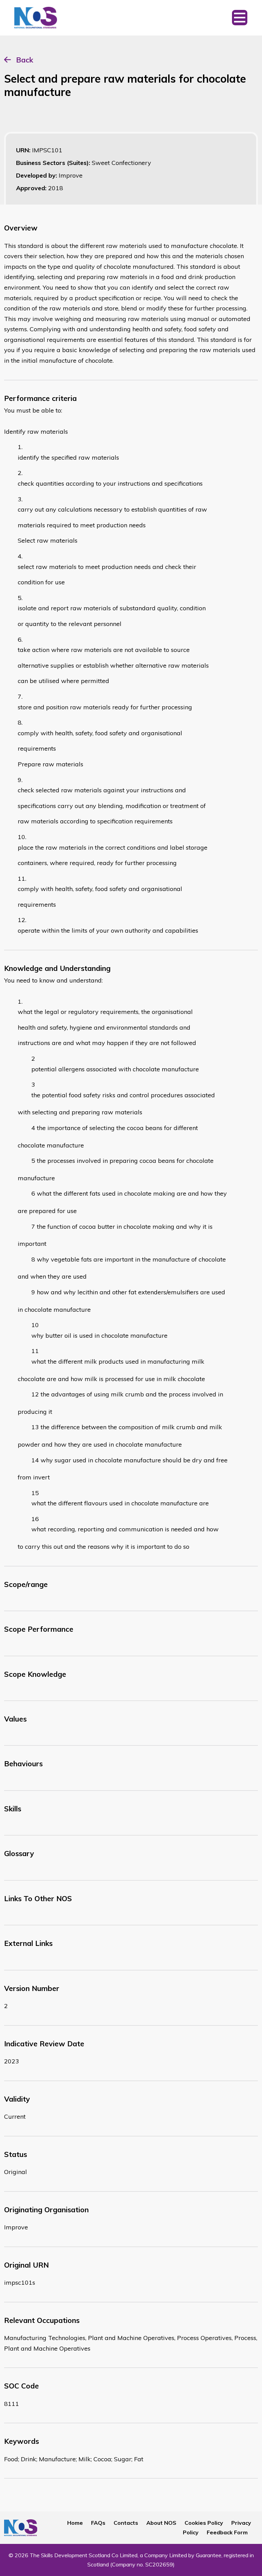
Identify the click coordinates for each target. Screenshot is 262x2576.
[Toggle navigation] (240, 18)
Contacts (126, 2523)
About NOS (161, 2523)
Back (25, 60)
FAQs (98, 2523)
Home (75, 2523)
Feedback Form (227, 2532)
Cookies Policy (204, 2523)
